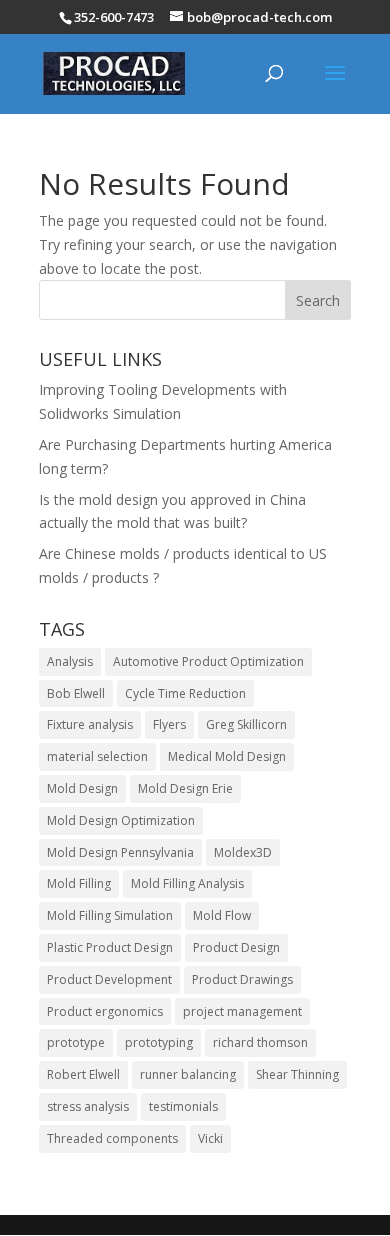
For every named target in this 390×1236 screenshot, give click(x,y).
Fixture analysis (90, 724)
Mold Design (82, 788)
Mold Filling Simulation (110, 915)
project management (242, 1011)
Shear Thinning (297, 1074)
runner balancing (188, 1074)
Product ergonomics (105, 1011)
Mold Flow (222, 915)
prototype (76, 1042)
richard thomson (260, 1042)
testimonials (183, 1106)
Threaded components (112, 1138)
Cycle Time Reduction (185, 693)
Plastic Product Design (110, 947)
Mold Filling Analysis (187, 883)
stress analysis (88, 1106)
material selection (97, 756)
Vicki (210, 1138)
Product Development (109, 979)
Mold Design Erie (185, 788)
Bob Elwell (76, 693)
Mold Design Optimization (121, 820)
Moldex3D (243, 852)
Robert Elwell (83, 1074)
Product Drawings (242, 979)
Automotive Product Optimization (208, 661)
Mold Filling (79, 883)
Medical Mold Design (227, 756)
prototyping (159, 1042)
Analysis (70, 661)
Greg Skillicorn (246, 724)
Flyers (169, 724)
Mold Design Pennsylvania (120, 852)
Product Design (236, 947)
